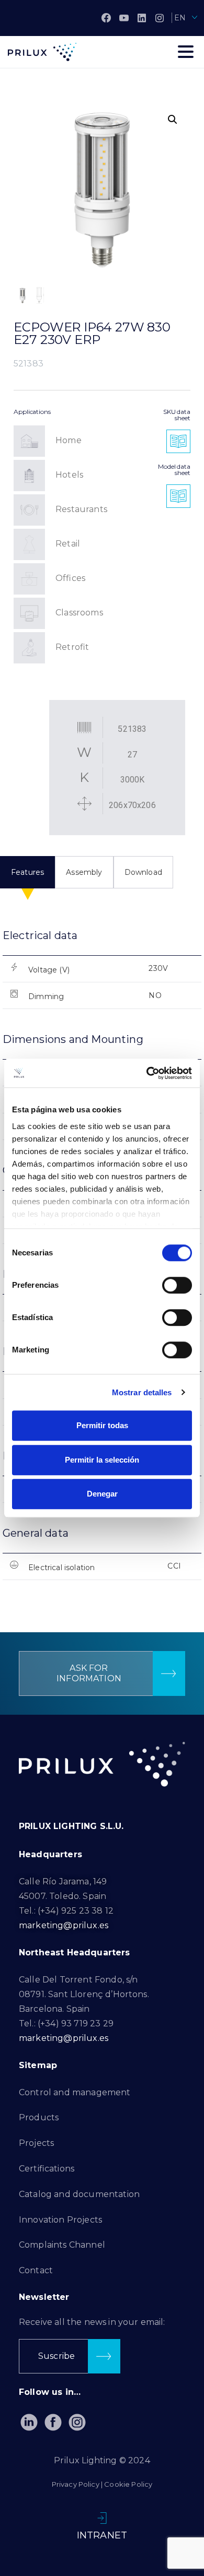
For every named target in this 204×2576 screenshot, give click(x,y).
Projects (36, 2143)
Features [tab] (27, 872)
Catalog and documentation (79, 2194)
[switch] (177, 1285)
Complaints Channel (62, 2245)
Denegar (102, 1494)
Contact (36, 2270)
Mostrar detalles (142, 1392)
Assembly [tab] (84, 872)
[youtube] (124, 18)
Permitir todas (102, 1425)
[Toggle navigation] (186, 52)
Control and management (75, 2092)
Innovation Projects (60, 2220)
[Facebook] (106, 18)
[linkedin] (142, 18)
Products (39, 2117)
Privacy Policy (76, 2484)
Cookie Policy (128, 2484)
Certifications (47, 2169)
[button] (173, 120)
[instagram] (160, 18)
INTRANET (102, 2535)
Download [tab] (143, 872)
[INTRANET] (102, 2518)
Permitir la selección (102, 1460)
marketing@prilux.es (64, 1925)
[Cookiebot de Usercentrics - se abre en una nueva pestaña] (147, 1073)
